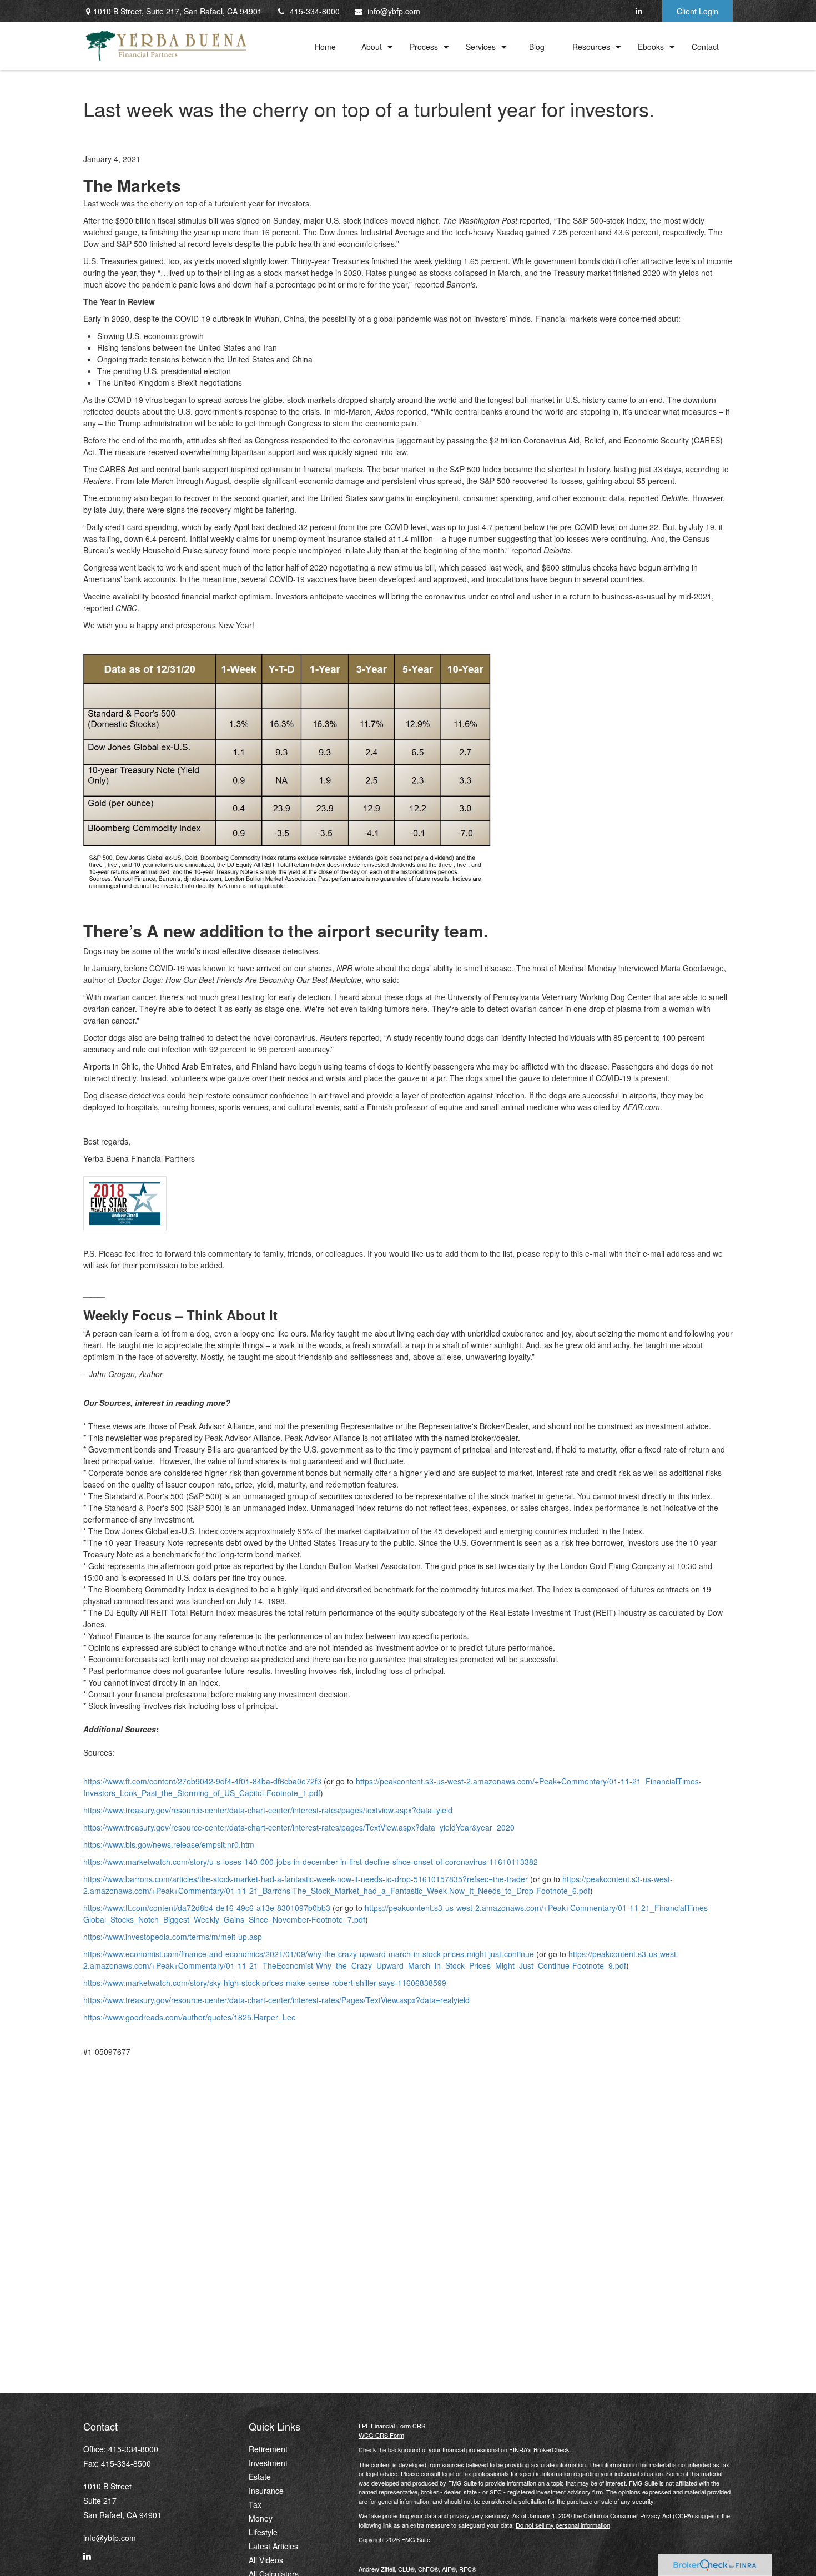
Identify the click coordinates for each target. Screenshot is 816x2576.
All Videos (266, 2560)
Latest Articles (273, 2546)
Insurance (266, 2491)
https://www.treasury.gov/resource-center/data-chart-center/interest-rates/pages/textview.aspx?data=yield (268, 1810)
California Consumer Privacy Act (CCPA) (638, 2515)
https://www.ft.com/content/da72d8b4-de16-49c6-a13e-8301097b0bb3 (207, 1908)
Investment (268, 2463)
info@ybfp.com (394, 11)
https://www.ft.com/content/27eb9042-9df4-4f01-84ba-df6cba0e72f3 (202, 1781)
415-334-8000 (315, 11)
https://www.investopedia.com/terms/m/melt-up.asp (173, 1937)
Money (261, 2518)
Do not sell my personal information (563, 2525)
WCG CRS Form (381, 2435)
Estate (260, 2477)
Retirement (268, 2449)
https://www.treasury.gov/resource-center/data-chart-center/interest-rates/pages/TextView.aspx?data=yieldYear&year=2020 (299, 1827)
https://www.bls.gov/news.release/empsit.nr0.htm (169, 1844)
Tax (255, 2504)
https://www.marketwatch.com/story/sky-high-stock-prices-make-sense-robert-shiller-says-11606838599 (265, 1983)
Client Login (697, 11)
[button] (325, 46)
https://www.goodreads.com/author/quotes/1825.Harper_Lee (190, 2017)
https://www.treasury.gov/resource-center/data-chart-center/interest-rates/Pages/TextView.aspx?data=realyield (276, 2000)
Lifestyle (263, 2532)
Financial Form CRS (398, 2426)
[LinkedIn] (639, 11)
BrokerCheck (551, 2449)
